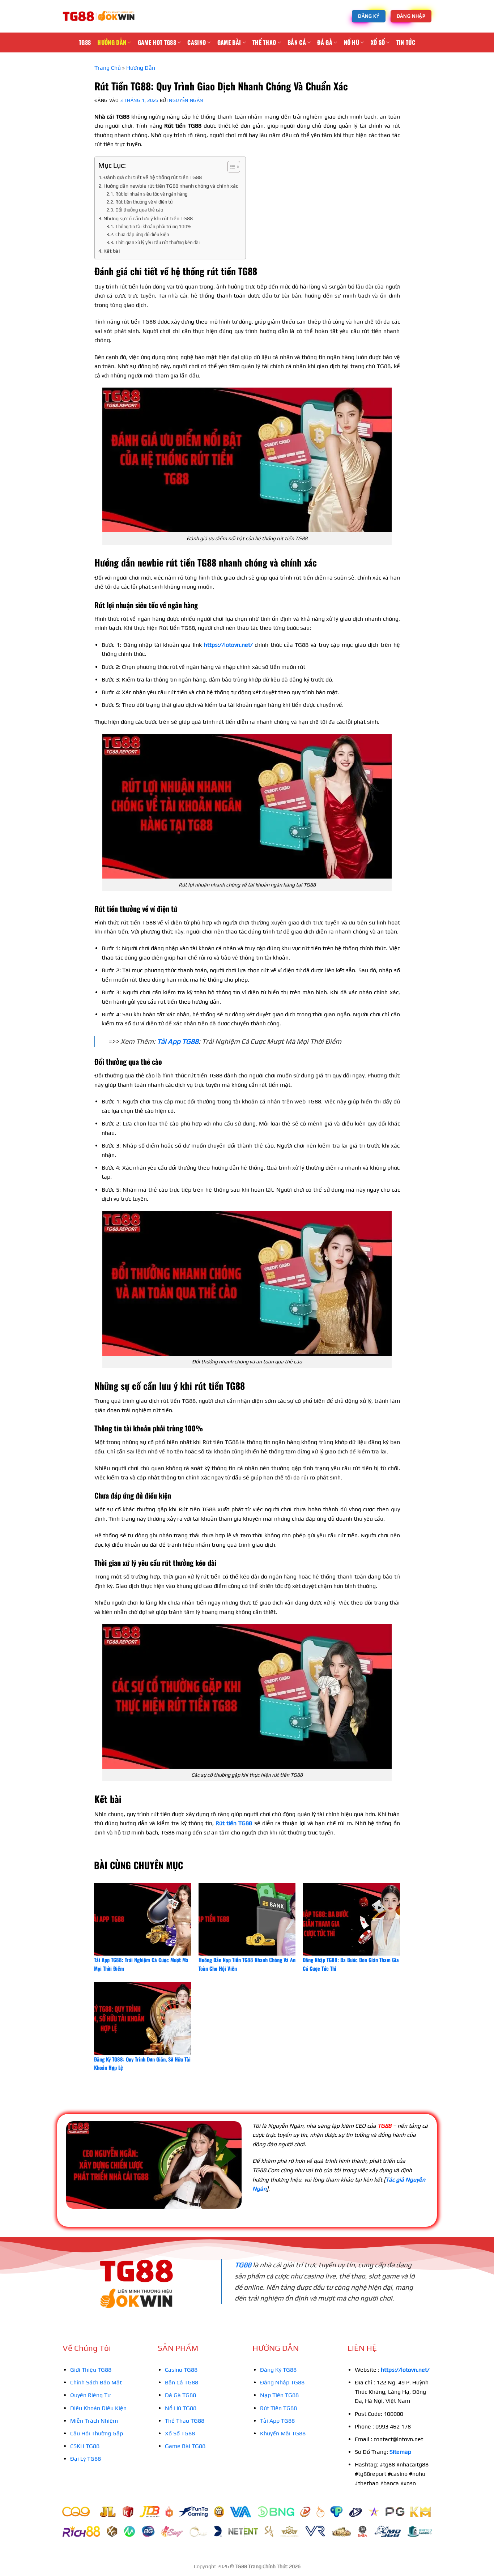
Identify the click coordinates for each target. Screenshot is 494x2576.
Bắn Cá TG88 (182, 2382)
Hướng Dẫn (112, 42)
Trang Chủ (108, 68)
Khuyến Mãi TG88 (283, 2433)
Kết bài (112, 251)
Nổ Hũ (352, 42)
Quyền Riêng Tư (90, 2395)
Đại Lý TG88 (86, 2459)
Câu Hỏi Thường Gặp (97, 2433)
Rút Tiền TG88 (278, 2408)
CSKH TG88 (85, 2446)
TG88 (85, 42)
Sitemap (400, 2452)
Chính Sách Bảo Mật (96, 2382)
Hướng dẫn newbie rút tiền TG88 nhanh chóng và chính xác (171, 186)
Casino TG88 (181, 2370)
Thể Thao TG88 (185, 2421)
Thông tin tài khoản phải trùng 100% (153, 227)
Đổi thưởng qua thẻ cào (139, 210)
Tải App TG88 (178, 1041)
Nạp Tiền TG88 (279, 2395)
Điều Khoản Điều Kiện (98, 2408)
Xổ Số (378, 42)
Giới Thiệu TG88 (91, 2370)
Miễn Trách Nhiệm (94, 2421)
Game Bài (229, 42)
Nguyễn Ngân (186, 100)
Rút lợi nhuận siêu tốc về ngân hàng (151, 194)
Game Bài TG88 (185, 2446)
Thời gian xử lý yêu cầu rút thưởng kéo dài (157, 242)
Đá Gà (325, 42)
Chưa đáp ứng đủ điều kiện (142, 234)
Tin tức (406, 42)
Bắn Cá (297, 42)
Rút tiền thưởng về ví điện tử (144, 202)
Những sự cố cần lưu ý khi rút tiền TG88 (148, 218)
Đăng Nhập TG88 (282, 2382)
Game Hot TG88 (157, 42)
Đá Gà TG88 (180, 2395)
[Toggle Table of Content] (230, 167)
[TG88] (99, 16)
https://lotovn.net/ (228, 645)
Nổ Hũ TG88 (181, 2408)
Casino (197, 42)
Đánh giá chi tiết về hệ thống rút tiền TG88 (153, 177)
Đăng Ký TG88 (278, 2370)
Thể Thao (264, 42)
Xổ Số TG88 (180, 2433)
